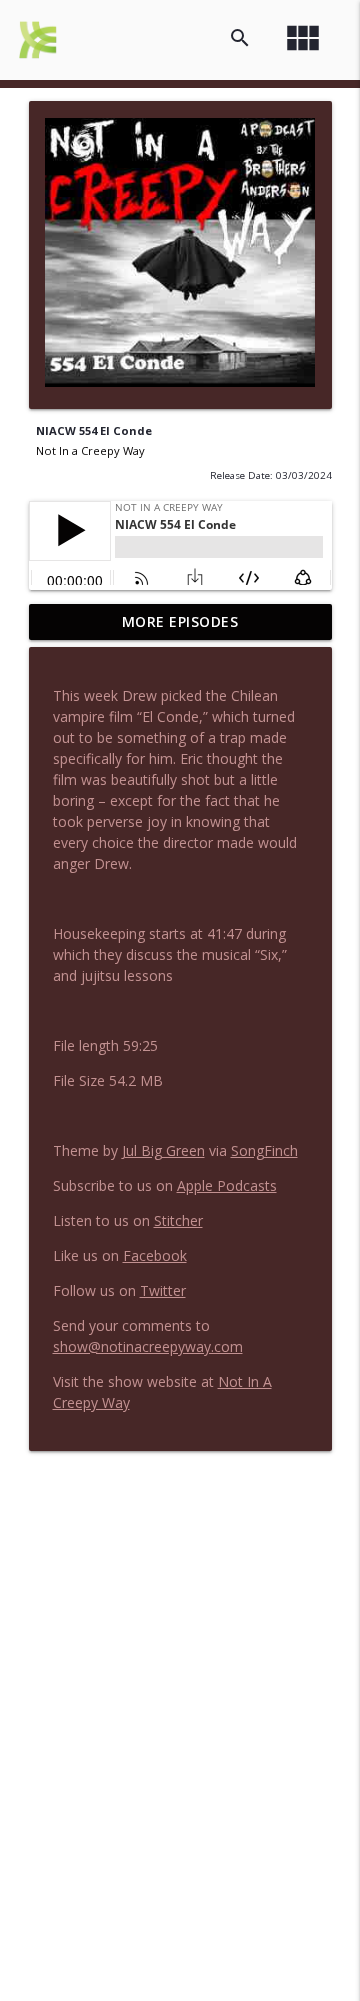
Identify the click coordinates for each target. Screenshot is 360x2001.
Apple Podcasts (227, 1185)
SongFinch (264, 1150)
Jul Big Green (163, 1150)
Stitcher (178, 1220)
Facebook (155, 1255)
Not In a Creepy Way (90, 450)
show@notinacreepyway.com (148, 1346)
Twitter (163, 1290)
